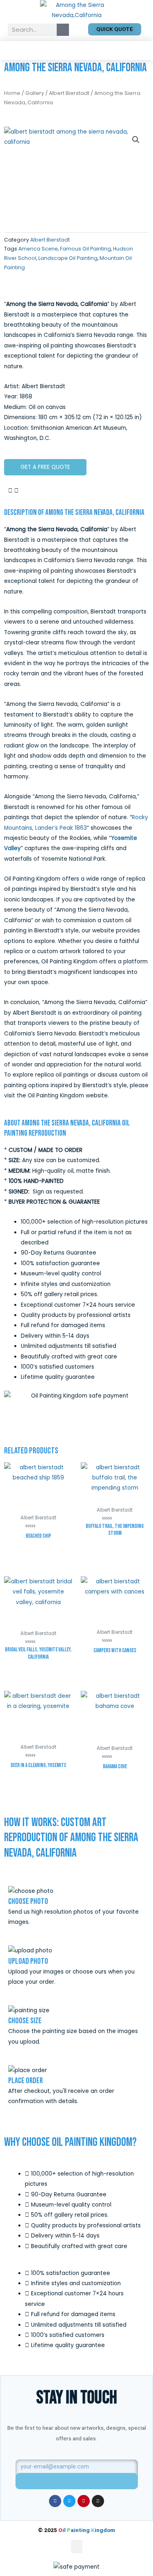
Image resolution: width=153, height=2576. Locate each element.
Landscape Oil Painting (68, 258)
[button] (77, 50)
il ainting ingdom (87, 2530)
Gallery (35, 93)
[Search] (63, 30)
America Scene (38, 249)
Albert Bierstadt (69, 93)
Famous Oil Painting (85, 249)
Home (12, 93)
